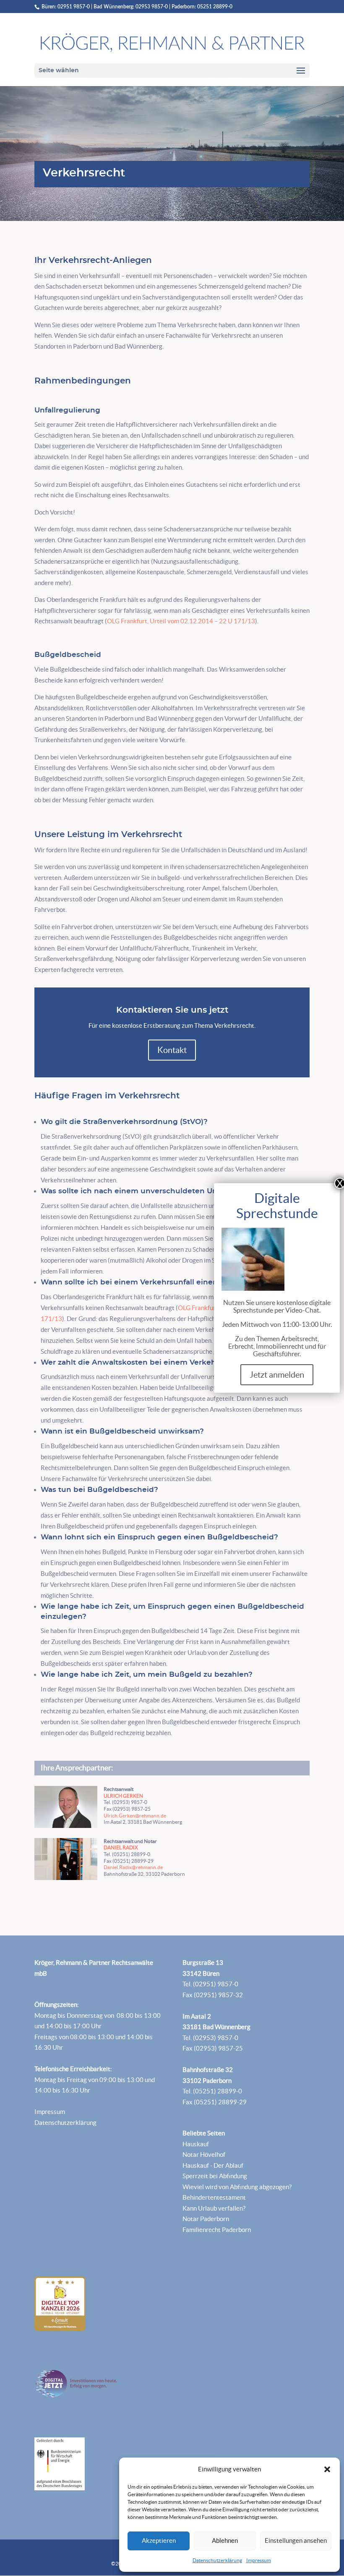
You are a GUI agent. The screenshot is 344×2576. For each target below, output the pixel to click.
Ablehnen (225, 2541)
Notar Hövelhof (204, 2155)
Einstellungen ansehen (296, 2541)
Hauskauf (196, 2144)
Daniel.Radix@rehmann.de (133, 1867)
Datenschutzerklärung (217, 2560)
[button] (327, 2469)
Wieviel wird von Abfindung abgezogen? (237, 2187)
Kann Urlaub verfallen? (214, 2208)
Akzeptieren (159, 2541)
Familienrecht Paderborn (217, 2230)
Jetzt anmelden (277, 1375)
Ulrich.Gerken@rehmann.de (135, 1816)
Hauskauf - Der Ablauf (213, 2165)
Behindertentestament (214, 2197)
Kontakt (172, 1050)
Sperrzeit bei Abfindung (215, 2176)
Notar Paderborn (206, 2219)
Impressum (259, 2560)
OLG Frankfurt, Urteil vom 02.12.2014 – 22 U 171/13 (181, 621)
